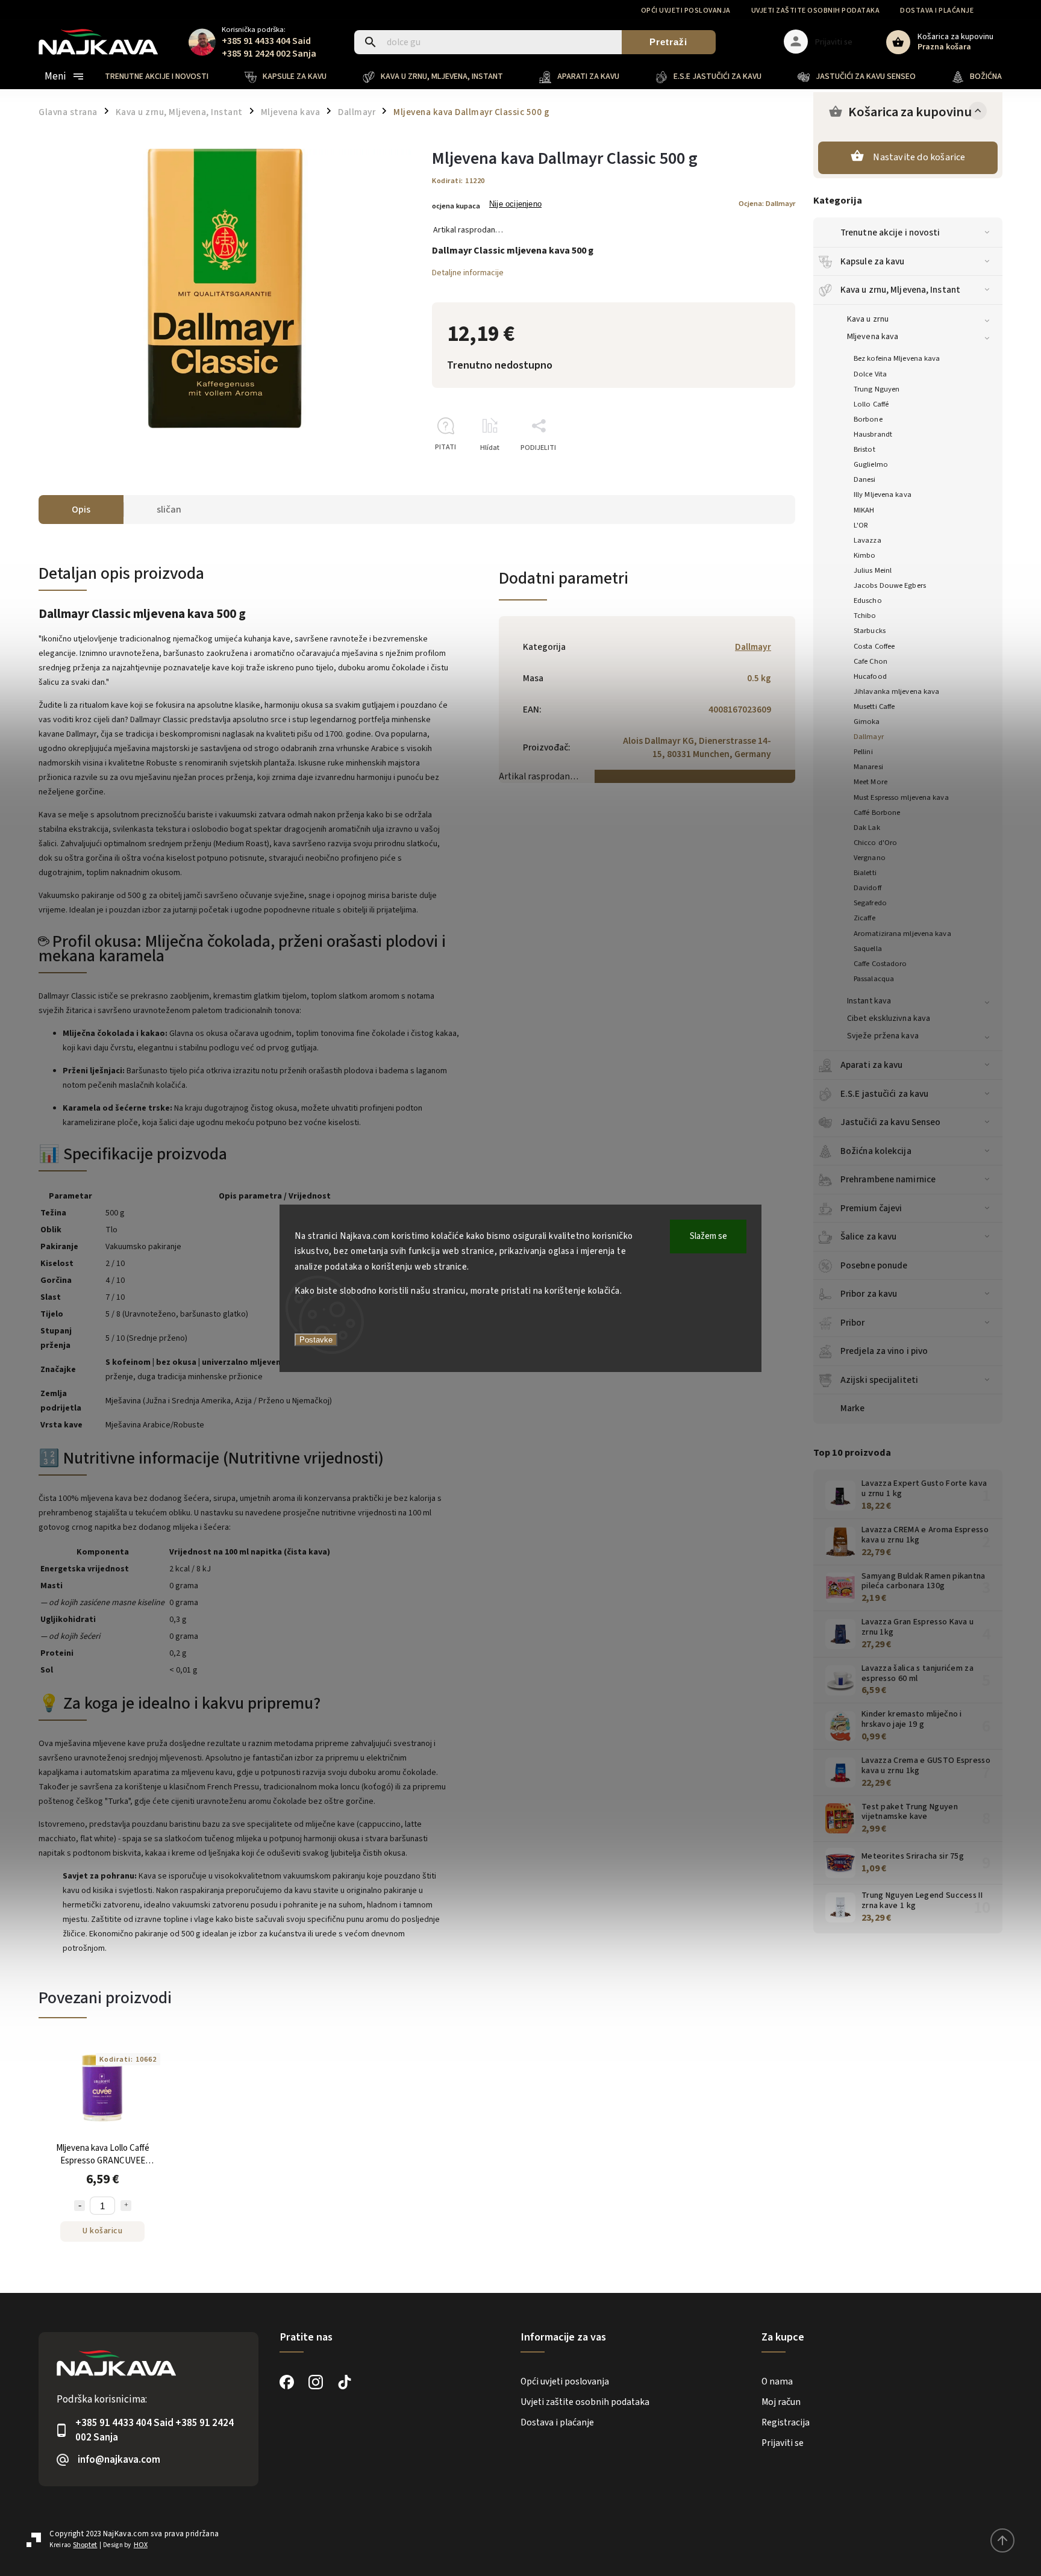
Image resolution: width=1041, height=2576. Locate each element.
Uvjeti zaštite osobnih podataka (816, 11)
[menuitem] (166, 76)
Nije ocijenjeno (515, 204)
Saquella (868, 949)
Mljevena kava (873, 337)
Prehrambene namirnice (888, 1179)
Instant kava (869, 1001)
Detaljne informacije (468, 273)
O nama (777, 2381)
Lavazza (867, 540)
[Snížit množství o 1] (80, 2206)
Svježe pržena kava (883, 1036)
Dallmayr (869, 737)
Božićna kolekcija (876, 1151)
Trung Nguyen (877, 389)
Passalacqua (874, 979)
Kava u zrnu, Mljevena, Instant (900, 290)
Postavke (316, 1340)
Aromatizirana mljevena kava (902, 934)
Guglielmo (871, 464)
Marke (853, 1408)
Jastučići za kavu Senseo (890, 1122)
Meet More (871, 782)
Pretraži (668, 42)
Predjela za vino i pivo (884, 1351)
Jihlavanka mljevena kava (896, 691)
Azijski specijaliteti (879, 1380)
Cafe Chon (871, 661)
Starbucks (870, 631)
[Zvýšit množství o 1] (126, 2206)
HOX (141, 2545)
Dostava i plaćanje (937, 11)
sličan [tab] (169, 510)
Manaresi (868, 767)
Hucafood (870, 676)
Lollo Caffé (871, 404)
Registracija (786, 2422)
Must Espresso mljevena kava (901, 797)
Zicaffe (864, 918)
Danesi (865, 479)
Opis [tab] (81, 510)
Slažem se (708, 1236)
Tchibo (865, 616)
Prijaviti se (783, 2443)
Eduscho (868, 600)
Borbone (868, 419)
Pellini (863, 752)
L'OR (861, 525)
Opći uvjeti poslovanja (686, 11)
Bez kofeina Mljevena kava (897, 358)
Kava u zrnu (868, 319)
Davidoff (867, 888)
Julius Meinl (873, 570)
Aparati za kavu (872, 1065)
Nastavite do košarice (919, 157)
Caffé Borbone (877, 812)
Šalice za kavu (868, 1237)
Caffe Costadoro (880, 964)
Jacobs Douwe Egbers (890, 585)
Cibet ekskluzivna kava (889, 1018)
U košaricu (102, 2231)
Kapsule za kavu (873, 261)
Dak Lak (867, 828)
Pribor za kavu (869, 1294)
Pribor (853, 1323)
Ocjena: (767, 204)
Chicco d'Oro (875, 843)
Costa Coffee (874, 646)
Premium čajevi (871, 1208)
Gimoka (867, 722)
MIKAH (864, 510)
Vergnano (870, 858)
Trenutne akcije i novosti (890, 232)
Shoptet (85, 2545)
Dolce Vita (870, 374)
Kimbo (865, 555)
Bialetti (865, 873)
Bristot (864, 449)
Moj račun (781, 2402)
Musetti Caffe (874, 706)
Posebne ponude (874, 1265)
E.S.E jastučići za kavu (884, 1094)
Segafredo (870, 903)
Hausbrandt (873, 434)
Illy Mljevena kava (883, 494)
